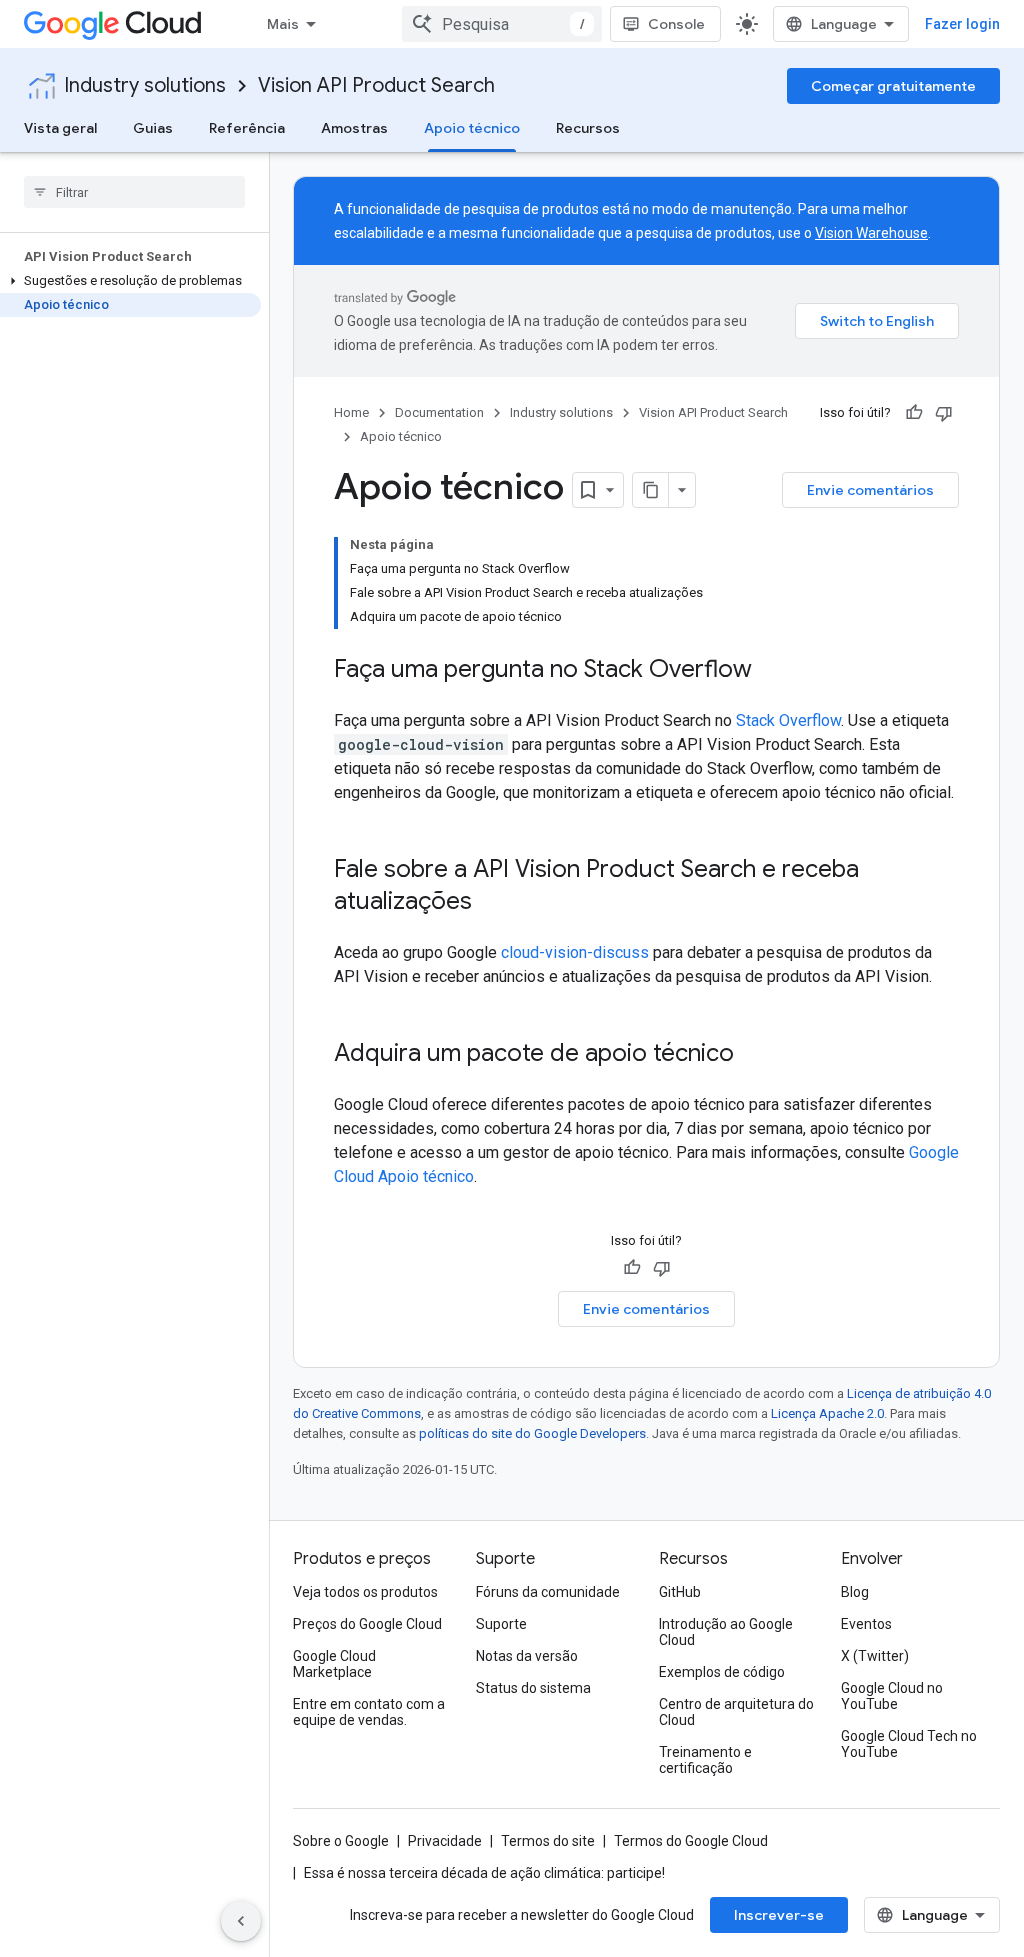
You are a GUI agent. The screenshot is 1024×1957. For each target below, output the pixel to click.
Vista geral (60, 128)
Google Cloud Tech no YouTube (909, 1744)
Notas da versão (527, 1656)
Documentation (439, 412)
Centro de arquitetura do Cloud (736, 1712)
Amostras (354, 128)
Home (351, 412)
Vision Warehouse (871, 233)
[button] (130, 281)
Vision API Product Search (376, 85)
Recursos (588, 128)
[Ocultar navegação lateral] (241, 1921)
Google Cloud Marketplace (334, 1664)
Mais (283, 24)
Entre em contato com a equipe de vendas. (369, 1712)
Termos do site (548, 1841)
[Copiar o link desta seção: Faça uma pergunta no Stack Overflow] (772, 671)
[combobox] (502, 24)
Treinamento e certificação (705, 1760)
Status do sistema (533, 1688)
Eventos (866, 1624)
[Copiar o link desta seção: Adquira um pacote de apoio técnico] (754, 1055)
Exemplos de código (722, 1672)
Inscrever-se (779, 1915)
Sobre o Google (341, 1841)
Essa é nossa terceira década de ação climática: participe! (484, 1873)
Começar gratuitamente (893, 86)
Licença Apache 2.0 (827, 1413)
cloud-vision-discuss (575, 952)
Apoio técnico (472, 128)
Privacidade (445, 1841)
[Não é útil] (944, 413)
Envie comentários (870, 490)
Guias (153, 128)
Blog (855, 1592)
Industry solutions (145, 85)
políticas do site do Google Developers (532, 1433)
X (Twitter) (875, 1656)
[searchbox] (134, 192)
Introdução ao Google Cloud (726, 1632)
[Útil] (914, 413)
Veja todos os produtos (365, 1592)
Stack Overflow (788, 720)
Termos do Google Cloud (691, 1841)
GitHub (680, 1592)
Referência (247, 128)
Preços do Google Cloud (367, 1624)
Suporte (501, 1624)
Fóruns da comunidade (548, 1592)
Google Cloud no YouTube (892, 1696)
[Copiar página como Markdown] (651, 490)
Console (676, 24)
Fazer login (962, 24)
